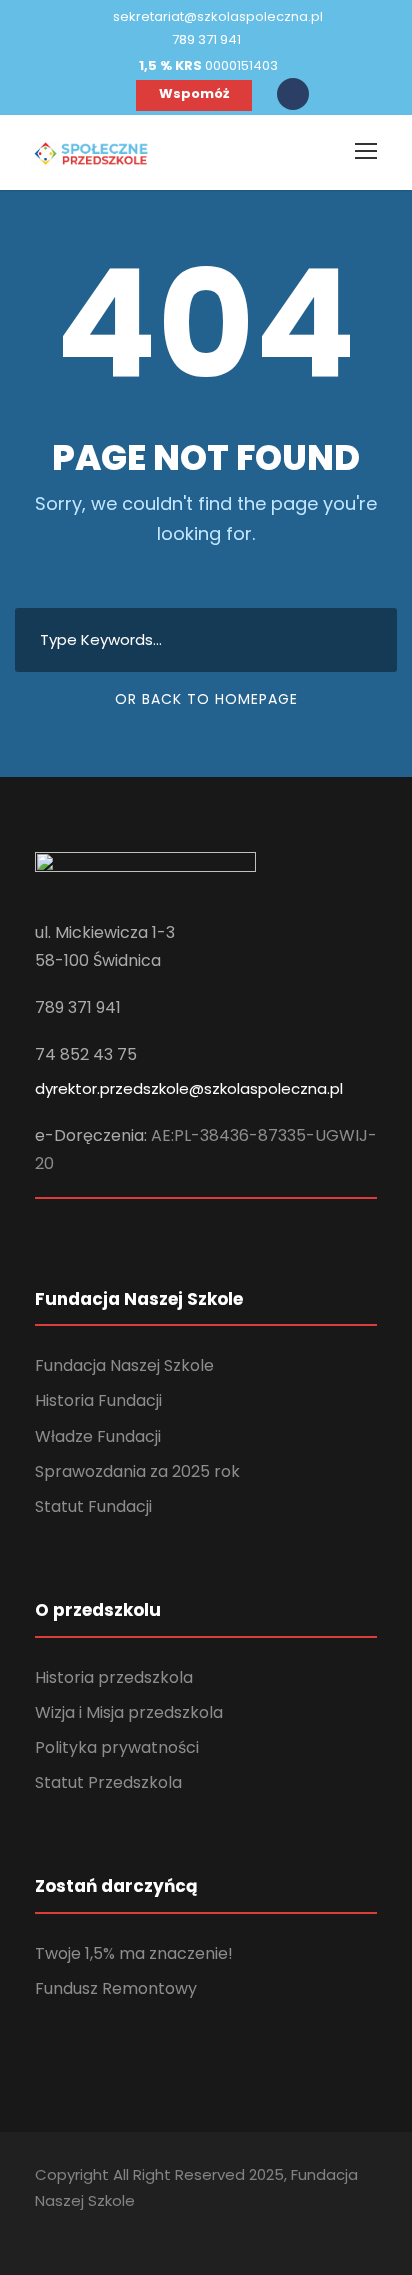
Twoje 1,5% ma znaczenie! (134, 1953)
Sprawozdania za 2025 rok (137, 1471)
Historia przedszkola (114, 1677)
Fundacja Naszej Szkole (124, 1365)
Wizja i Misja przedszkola (129, 1712)
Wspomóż (194, 93)
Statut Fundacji (93, 1506)
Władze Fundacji (98, 1436)
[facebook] (108, 93)
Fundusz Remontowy (116, 1988)
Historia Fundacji (98, 1400)
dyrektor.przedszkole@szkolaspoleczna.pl (189, 1088)
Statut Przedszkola (108, 1782)
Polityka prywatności (117, 1747)
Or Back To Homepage (206, 699)
